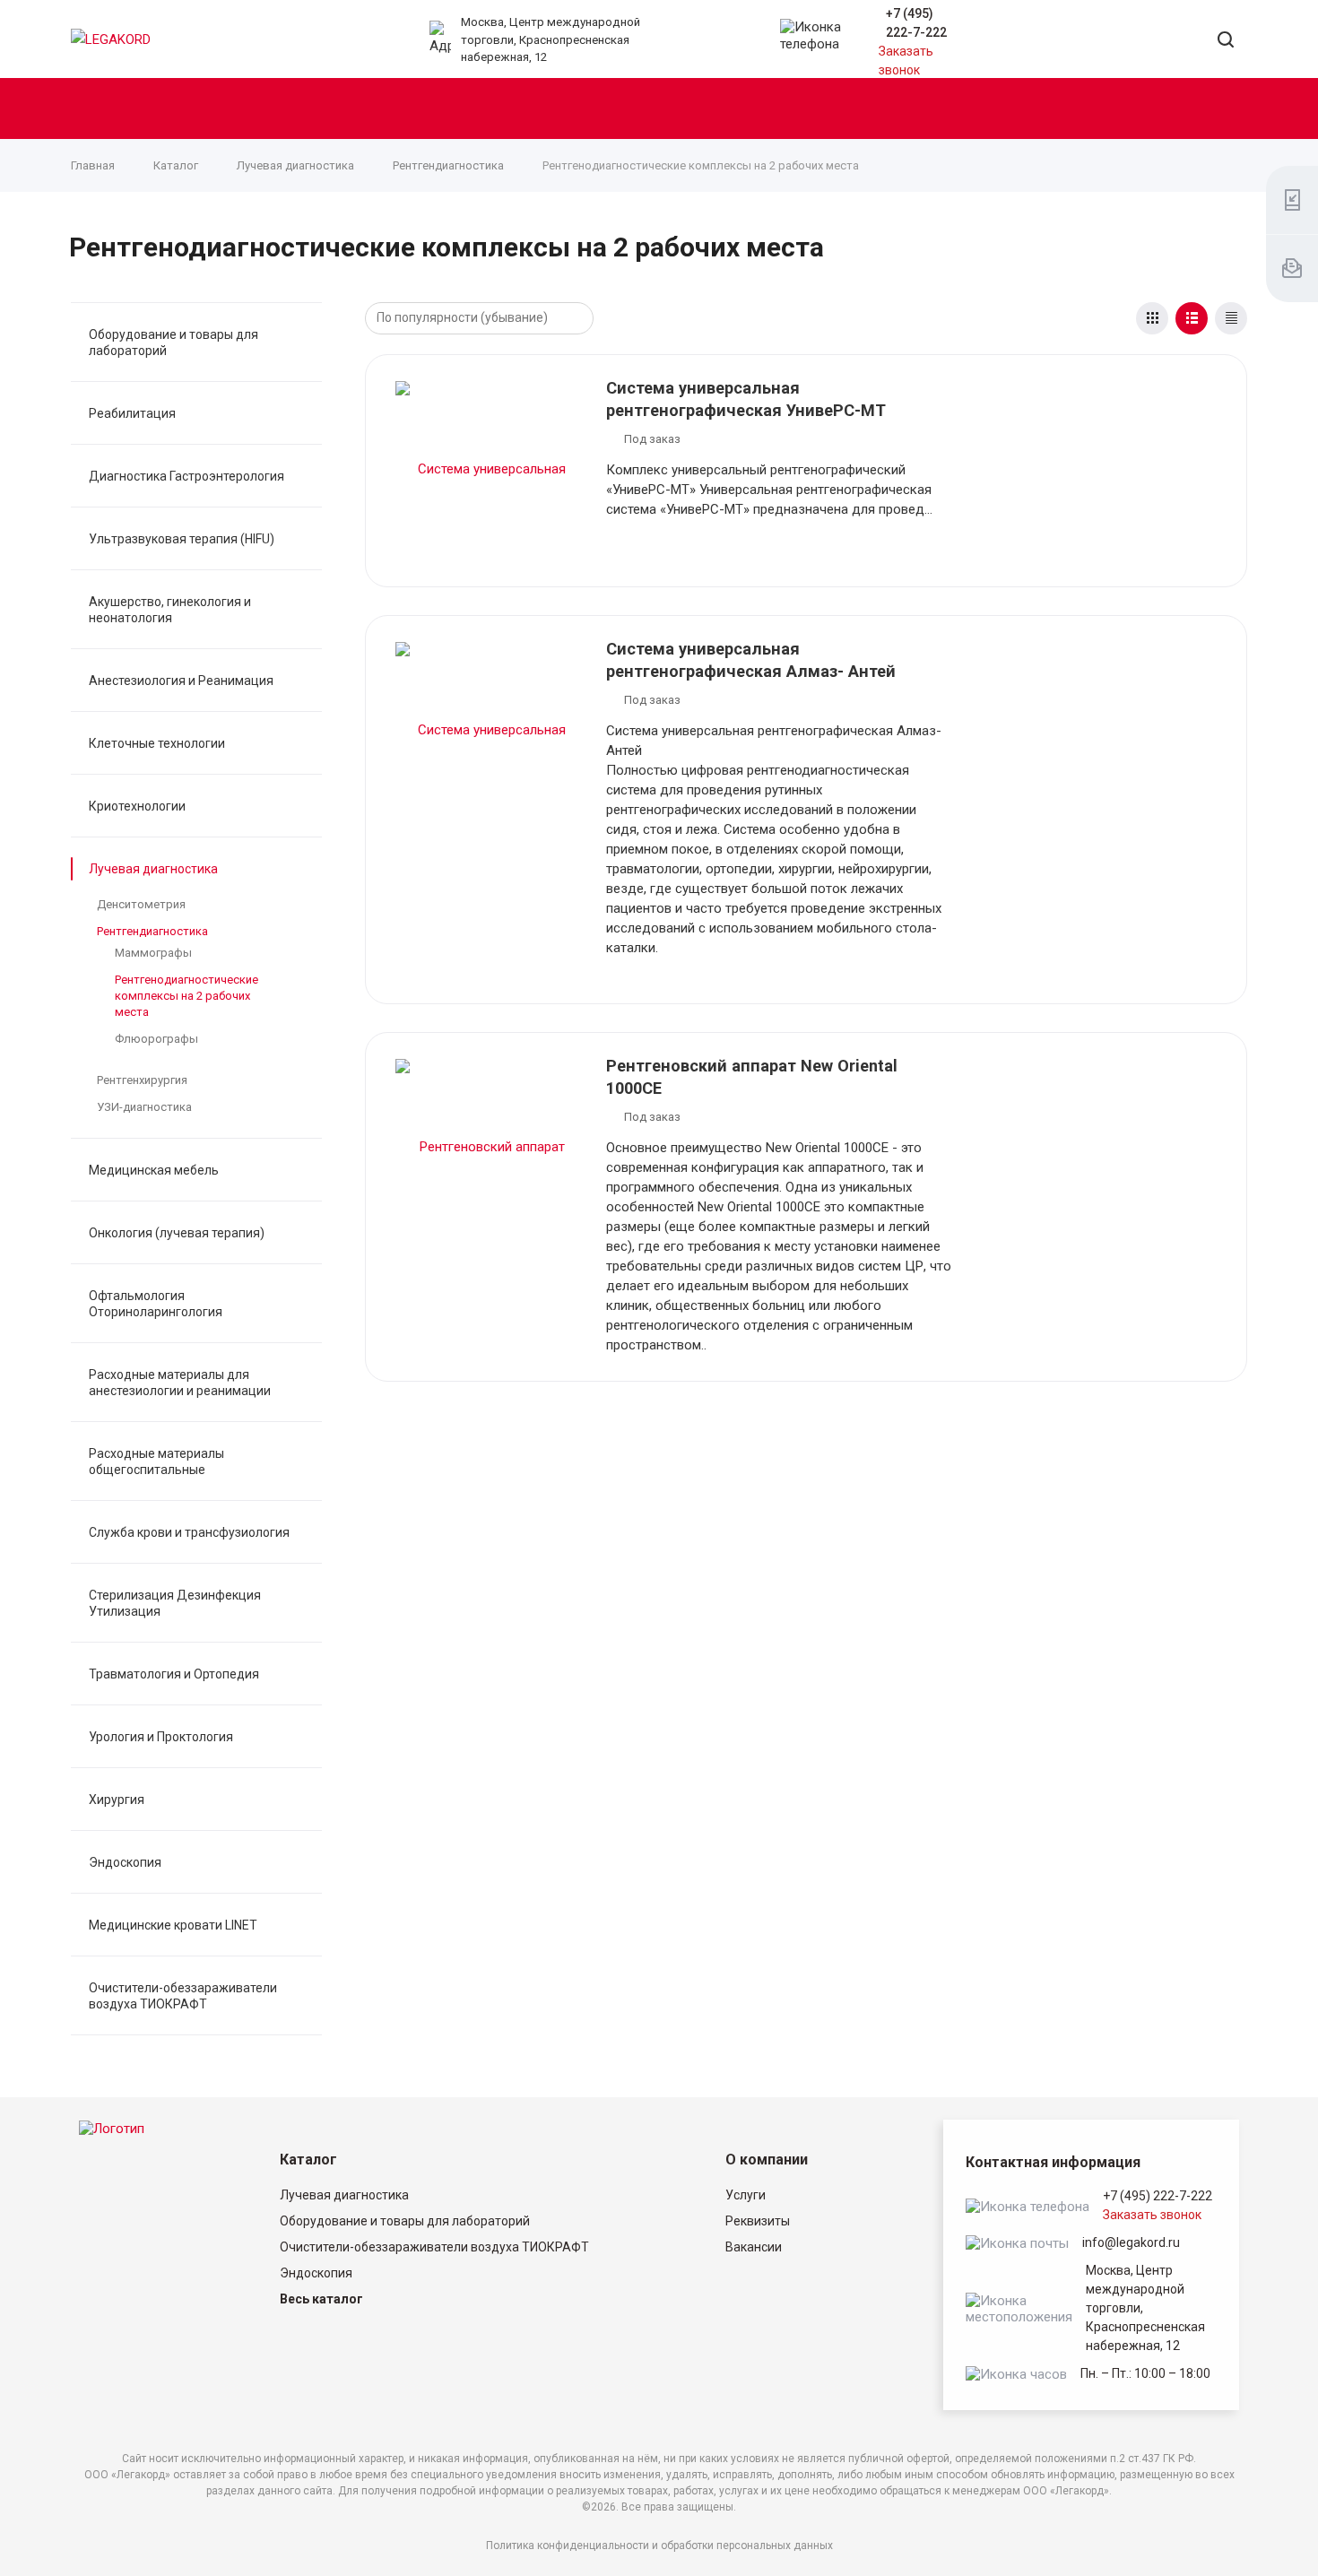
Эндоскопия (125, 1862)
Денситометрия (141, 904)
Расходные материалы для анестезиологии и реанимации (180, 1383)
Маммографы (153, 953)
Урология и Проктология (161, 1737)
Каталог (308, 2160)
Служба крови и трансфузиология (189, 1532)
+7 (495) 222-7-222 (1158, 2196)
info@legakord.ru (1131, 2242)
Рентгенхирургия (142, 1080)
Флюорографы (156, 1039)
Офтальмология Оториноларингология (156, 1304)
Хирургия (117, 1800)
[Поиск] (1226, 41)
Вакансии (754, 2247)
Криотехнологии (137, 806)
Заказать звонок (1152, 2215)
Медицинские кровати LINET (173, 1925)
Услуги (746, 2195)
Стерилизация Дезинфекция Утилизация (175, 1603)
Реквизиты (758, 2221)
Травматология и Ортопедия (174, 1674)
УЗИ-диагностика (144, 1107)
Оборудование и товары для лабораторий (173, 343)
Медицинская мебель (154, 1170)
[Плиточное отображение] (1152, 318)
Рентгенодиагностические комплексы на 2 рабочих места (186, 996)
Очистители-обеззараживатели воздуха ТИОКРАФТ (183, 1996)
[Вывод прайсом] (1231, 318)
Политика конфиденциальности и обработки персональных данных (659, 2546)
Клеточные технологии (157, 743)
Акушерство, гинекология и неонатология (170, 610)
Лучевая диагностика (153, 869)
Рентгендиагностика (152, 931)
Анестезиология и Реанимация (181, 681)
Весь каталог (321, 2299)
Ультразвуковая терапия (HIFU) (182, 539)
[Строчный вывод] (1192, 318)
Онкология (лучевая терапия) (177, 1233)
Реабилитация (132, 413)
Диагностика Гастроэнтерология (186, 476)
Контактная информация (1053, 2162)
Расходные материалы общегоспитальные (156, 1461)
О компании (767, 2160)
